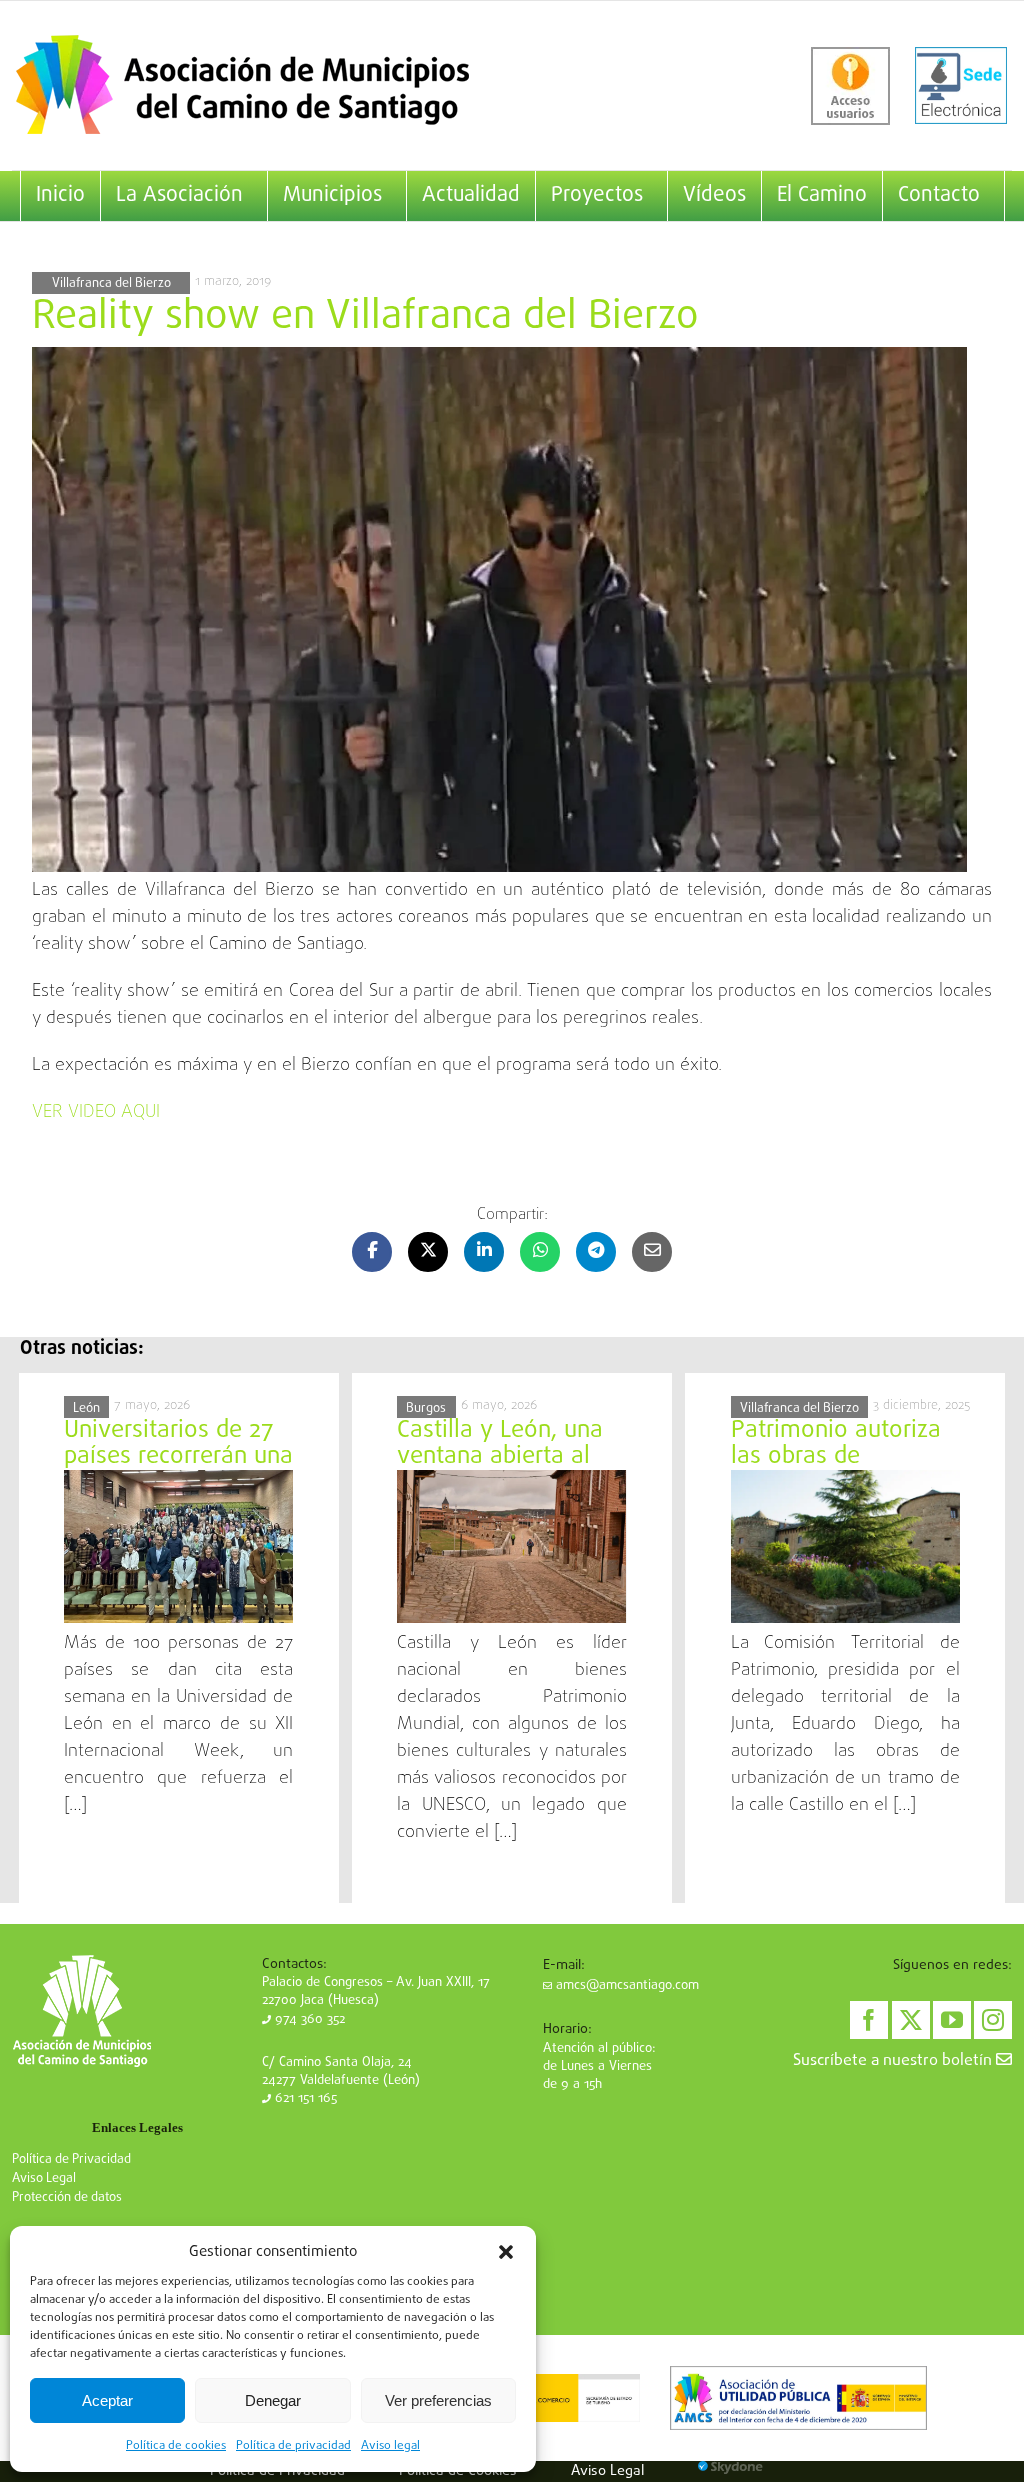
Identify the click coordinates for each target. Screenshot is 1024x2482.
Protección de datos (67, 2197)
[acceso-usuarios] (850, 86)
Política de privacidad (293, 2446)
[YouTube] (952, 2020)
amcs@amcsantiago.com (625, 1985)
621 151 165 (304, 2098)
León (86, 1408)
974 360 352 (308, 2019)
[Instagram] (993, 2020)
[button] (506, 2252)
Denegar (273, 2400)
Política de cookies (176, 2446)
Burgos (426, 1408)
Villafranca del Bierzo (111, 283)
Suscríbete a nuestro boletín (894, 2061)
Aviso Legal (44, 2178)
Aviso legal (390, 2446)
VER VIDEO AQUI (96, 1112)
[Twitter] (911, 2020)
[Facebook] (869, 2020)
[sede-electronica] (961, 86)
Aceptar (107, 2400)
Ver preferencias (438, 2400)
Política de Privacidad (71, 2159)
